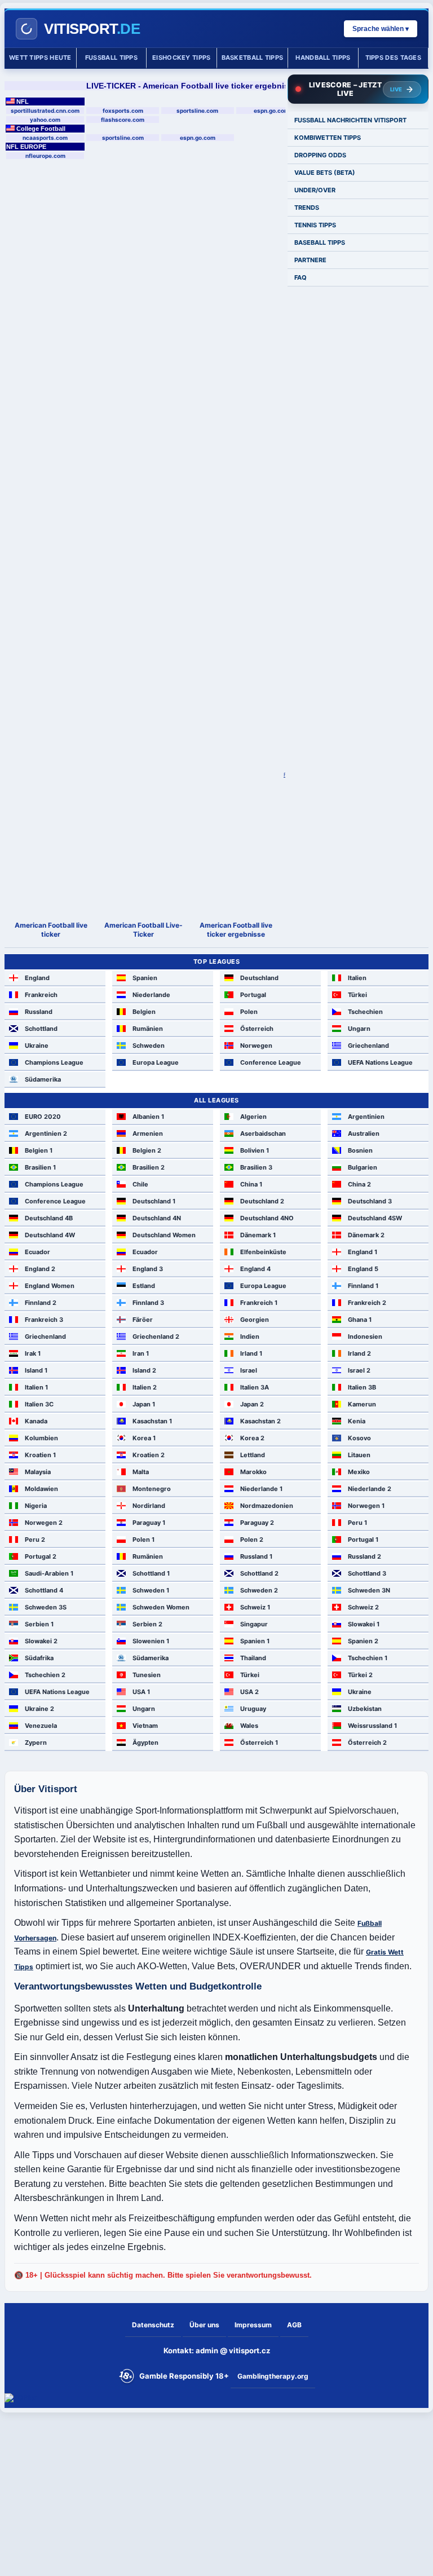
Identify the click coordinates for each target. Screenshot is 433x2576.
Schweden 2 (259, 1590)
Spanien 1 (255, 1641)
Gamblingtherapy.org (273, 2376)
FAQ (301, 277)
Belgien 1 (39, 1150)
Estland (144, 1286)
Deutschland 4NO (267, 1218)
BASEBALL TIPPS (320, 242)
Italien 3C (39, 1404)
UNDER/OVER (315, 190)
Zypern (36, 1743)
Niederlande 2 (370, 1489)
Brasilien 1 (40, 1167)
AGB (294, 2325)
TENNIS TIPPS (315, 225)
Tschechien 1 (368, 1658)
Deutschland (259, 978)
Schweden (149, 1046)
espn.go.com (271, 111)
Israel (249, 1370)
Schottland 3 (367, 1573)
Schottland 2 (259, 1573)
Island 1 (36, 1370)
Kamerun (362, 1404)
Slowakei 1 (364, 1624)
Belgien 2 (147, 1150)
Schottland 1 (151, 1573)
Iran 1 (141, 1353)
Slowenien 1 (151, 1641)
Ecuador (37, 1252)
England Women (50, 1286)
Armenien (148, 1133)
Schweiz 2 (363, 1607)
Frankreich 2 (367, 1303)
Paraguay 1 (149, 1523)
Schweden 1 (151, 1590)
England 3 (148, 1269)
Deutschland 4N (157, 1218)
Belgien (144, 1012)
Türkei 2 (360, 1675)
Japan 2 (252, 1404)
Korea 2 (252, 1438)
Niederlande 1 (261, 1489)
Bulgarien (363, 1167)
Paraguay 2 (257, 1523)
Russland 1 (256, 1556)
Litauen (359, 1455)
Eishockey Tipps (182, 58)
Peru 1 (357, 1523)
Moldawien (41, 1489)
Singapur (254, 1624)
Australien (364, 1133)
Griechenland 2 (156, 1336)
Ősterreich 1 (259, 1743)
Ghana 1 (360, 1320)
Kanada (36, 1421)
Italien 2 (145, 1387)
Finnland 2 (41, 1303)
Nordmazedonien (267, 1506)
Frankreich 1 (259, 1303)
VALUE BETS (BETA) (325, 173)
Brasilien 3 (256, 1167)
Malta (141, 1472)
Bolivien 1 (255, 1150)
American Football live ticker (51, 930)
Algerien (253, 1117)
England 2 (40, 1269)
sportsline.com (197, 111)
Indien (250, 1336)
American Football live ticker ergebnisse (236, 930)
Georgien (255, 1320)
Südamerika (43, 1079)
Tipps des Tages (394, 58)
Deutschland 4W (50, 1235)
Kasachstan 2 (260, 1421)
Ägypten (145, 1743)
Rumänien (148, 1029)
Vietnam (145, 1726)
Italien (357, 978)
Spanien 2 (363, 1641)
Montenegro (152, 1489)
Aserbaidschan (263, 1133)
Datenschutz (153, 2325)
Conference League (271, 1062)
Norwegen (256, 1046)
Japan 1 (144, 1404)
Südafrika (39, 1658)
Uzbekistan (365, 1709)
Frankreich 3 (44, 1320)
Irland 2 (359, 1353)
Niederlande (151, 995)
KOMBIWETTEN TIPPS (328, 138)
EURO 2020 (43, 1117)
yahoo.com (45, 120)
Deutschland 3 (370, 1201)
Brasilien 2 (149, 1167)
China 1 (251, 1184)
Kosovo (359, 1438)
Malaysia (38, 1472)
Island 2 (144, 1370)
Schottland (41, 1029)
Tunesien (147, 1675)
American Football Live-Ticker (143, 930)
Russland (39, 1012)
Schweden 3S (46, 1607)
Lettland (253, 1455)
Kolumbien (41, 1438)
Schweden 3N (369, 1590)
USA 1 (141, 1692)
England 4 (255, 1269)
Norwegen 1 (366, 1506)
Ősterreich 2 (367, 1743)
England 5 (363, 1269)
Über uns (204, 2325)
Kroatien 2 (149, 1455)
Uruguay (253, 1709)
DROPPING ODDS (320, 155)
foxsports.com (123, 111)
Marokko (253, 1472)
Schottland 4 (44, 1590)
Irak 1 (33, 1353)
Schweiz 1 (255, 1607)
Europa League (156, 1062)
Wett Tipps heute (40, 58)
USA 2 (249, 1692)
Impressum (253, 2325)
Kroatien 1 (40, 1455)
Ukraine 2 (39, 1709)
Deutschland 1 (154, 1201)
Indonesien (365, 1336)
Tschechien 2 (45, 1675)
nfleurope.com (45, 156)
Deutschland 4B (49, 1218)
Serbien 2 (147, 1624)
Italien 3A (255, 1387)
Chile (140, 1184)
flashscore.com (123, 120)
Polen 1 (143, 1540)
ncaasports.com (45, 138)
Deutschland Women (164, 1235)
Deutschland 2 (262, 1201)
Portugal (253, 995)
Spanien (145, 978)
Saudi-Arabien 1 (49, 1573)
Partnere (310, 260)
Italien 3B (362, 1387)
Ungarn (359, 1029)
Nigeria (36, 1506)
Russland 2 (364, 1556)
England (37, 978)
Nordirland (149, 1506)
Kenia (357, 1421)
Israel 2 (359, 1370)
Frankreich (41, 995)
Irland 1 (251, 1353)
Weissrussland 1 (372, 1726)
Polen (249, 1012)
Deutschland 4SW (375, 1218)
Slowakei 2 (41, 1641)
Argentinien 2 (46, 1133)
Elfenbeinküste (263, 1252)
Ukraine (37, 1046)
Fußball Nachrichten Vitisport (350, 120)
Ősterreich (257, 1029)
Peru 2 (35, 1540)
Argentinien (366, 1117)
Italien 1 (36, 1387)
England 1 (363, 1252)
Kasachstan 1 (152, 1421)
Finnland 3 (148, 1303)
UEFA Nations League (380, 1062)
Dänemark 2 (366, 1235)
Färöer (143, 1320)
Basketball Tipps (253, 58)
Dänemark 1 (258, 1235)
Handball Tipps (323, 58)
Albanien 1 (148, 1117)
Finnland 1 (363, 1286)
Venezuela (41, 1726)
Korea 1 (144, 1438)
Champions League (54, 1062)
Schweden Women (161, 1607)
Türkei (357, 995)
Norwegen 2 (44, 1523)
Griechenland (368, 1046)
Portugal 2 (41, 1556)
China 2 (359, 1184)
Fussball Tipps (111, 58)
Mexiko (359, 1472)
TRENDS (307, 208)
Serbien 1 (39, 1624)
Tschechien (365, 1012)
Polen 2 (252, 1540)
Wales (249, 1726)
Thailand (253, 1658)
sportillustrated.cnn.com (45, 111)
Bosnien (360, 1150)
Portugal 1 (363, 1540)
